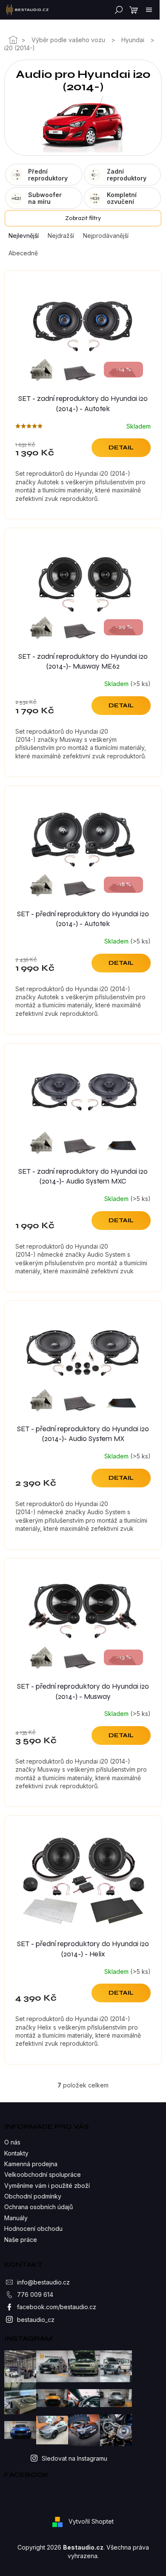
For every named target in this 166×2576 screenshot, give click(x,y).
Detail (121, 447)
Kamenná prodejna (31, 2164)
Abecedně (23, 253)
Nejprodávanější (106, 236)
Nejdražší (61, 236)
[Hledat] (117, 10)
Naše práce (21, 2240)
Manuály (16, 2218)
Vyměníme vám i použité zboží (47, 2186)
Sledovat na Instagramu (74, 2458)
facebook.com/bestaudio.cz (57, 2307)
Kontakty (16, 2153)
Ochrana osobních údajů (39, 2207)
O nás (12, 2142)
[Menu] (149, 10)
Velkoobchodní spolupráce (43, 2174)
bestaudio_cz (36, 2320)
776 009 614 (35, 2294)
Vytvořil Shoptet (91, 2521)
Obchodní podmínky (33, 2196)
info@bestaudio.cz (43, 2282)
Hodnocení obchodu (33, 2229)
